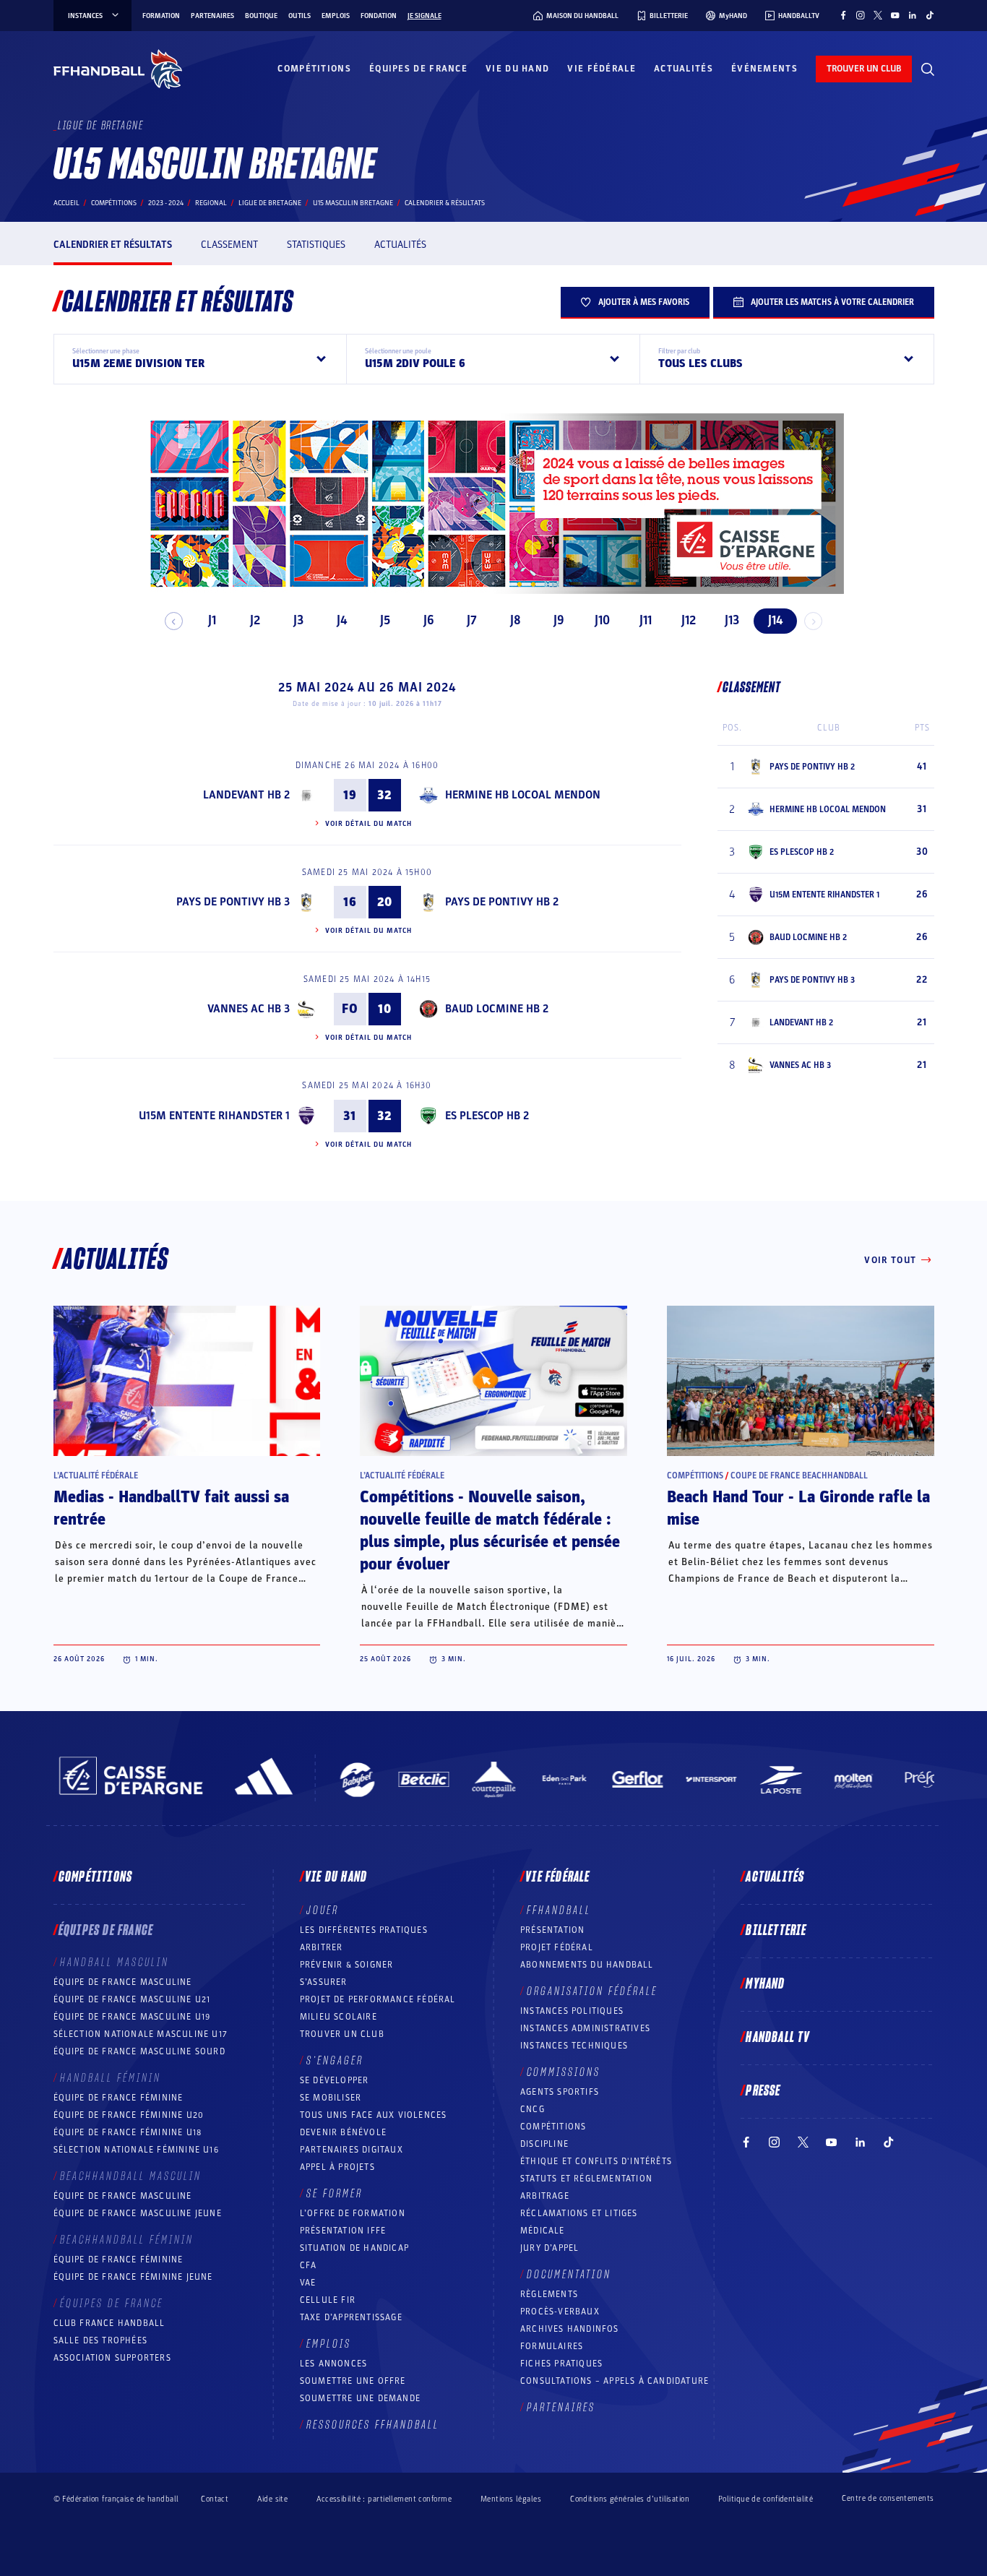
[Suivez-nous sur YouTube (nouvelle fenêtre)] (895, 15)
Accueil (66, 203)
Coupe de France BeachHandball (799, 1476)
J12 (689, 620)
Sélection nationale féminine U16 (136, 2150)
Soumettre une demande (360, 2398)
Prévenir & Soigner (347, 1965)
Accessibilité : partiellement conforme (384, 2499)
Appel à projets (337, 2167)
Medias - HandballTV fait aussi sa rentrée (171, 1508)
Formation (161, 16)
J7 (472, 620)
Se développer (335, 2080)
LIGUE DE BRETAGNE (270, 203)
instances (85, 16)
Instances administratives (585, 2028)
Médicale (543, 2231)
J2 (255, 620)
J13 (732, 620)
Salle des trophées (101, 2340)
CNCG (533, 2109)
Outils (299, 16)
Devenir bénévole (343, 2132)
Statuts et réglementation (586, 2179)
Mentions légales (511, 2499)
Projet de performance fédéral (378, 1999)
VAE (308, 2283)
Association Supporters (112, 2358)
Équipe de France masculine (123, 1982)
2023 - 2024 (166, 203)
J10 (602, 620)
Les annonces (333, 2364)
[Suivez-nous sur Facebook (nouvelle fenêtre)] (843, 15)
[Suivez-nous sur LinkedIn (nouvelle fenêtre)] (913, 15)
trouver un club (864, 69)
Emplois (336, 16)
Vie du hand (517, 69)
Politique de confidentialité (766, 2499)
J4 (342, 620)
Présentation (552, 1930)
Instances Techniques (574, 2046)
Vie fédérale (602, 69)
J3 (298, 620)
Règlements (549, 2294)
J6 (429, 620)
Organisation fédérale (592, 1991)
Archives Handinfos (570, 2329)
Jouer (323, 1911)
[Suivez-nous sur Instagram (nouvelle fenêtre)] (861, 15)
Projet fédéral (557, 1947)
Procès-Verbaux (560, 2312)
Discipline (544, 2144)
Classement (229, 245)
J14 (775, 620)
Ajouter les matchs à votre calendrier (832, 302)
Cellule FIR (328, 2300)
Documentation (569, 2275)
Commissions (564, 2072)
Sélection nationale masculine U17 (141, 2034)
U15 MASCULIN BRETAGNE (353, 203)
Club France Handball (109, 2323)
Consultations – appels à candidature (615, 2381)
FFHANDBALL (559, 1911)
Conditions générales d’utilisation (630, 2499)
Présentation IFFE (343, 2231)
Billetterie (776, 1931)
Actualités (684, 69)
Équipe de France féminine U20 (129, 2115)
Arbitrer (322, 1947)
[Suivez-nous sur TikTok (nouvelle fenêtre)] (930, 15)
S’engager (335, 2061)
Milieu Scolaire (339, 2017)
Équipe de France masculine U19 (132, 2017)
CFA (309, 2265)
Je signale (424, 16)
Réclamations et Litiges (579, 2213)
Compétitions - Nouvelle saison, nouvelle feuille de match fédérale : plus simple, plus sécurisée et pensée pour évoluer (490, 1531)
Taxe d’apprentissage (351, 2317)
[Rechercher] (928, 69)
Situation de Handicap (354, 2248)
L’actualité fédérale (96, 1476)
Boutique (261, 16)
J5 (385, 620)
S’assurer (324, 1982)
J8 (516, 620)
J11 (646, 620)
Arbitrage (545, 2196)
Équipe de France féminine (118, 2098)
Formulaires (552, 2346)
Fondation (379, 16)
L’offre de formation (353, 2213)
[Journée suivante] (813, 621)
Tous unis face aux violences (374, 2115)
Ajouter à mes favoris (644, 302)
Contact (215, 2499)
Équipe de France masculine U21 (132, 1999)
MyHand (765, 1984)
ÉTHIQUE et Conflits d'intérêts (596, 2161)
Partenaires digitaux (352, 2150)
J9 (559, 620)
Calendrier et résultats (113, 245)
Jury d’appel (549, 2248)
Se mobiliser (331, 2098)
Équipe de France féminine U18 (128, 2132)
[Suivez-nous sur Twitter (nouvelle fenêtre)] (878, 15)
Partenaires (212, 16)
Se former (335, 2194)
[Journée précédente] (174, 621)
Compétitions (314, 69)
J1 (212, 620)
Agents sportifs (560, 2092)
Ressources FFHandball (373, 2425)
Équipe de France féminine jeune (133, 2277)
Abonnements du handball (587, 1965)
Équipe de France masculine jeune (138, 2213)
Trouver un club (342, 2034)
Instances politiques (572, 2011)
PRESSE (763, 2091)
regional (211, 203)
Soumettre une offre (353, 2381)
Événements (764, 69)
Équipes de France (418, 69)
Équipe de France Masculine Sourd (139, 2051)
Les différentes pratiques (364, 1930)
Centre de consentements (888, 2499)
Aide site (272, 2499)
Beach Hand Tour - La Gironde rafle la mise (798, 1508)
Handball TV (778, 2038)
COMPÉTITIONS (553, 2127)
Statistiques (316, 245)
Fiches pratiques (561, 2364)
